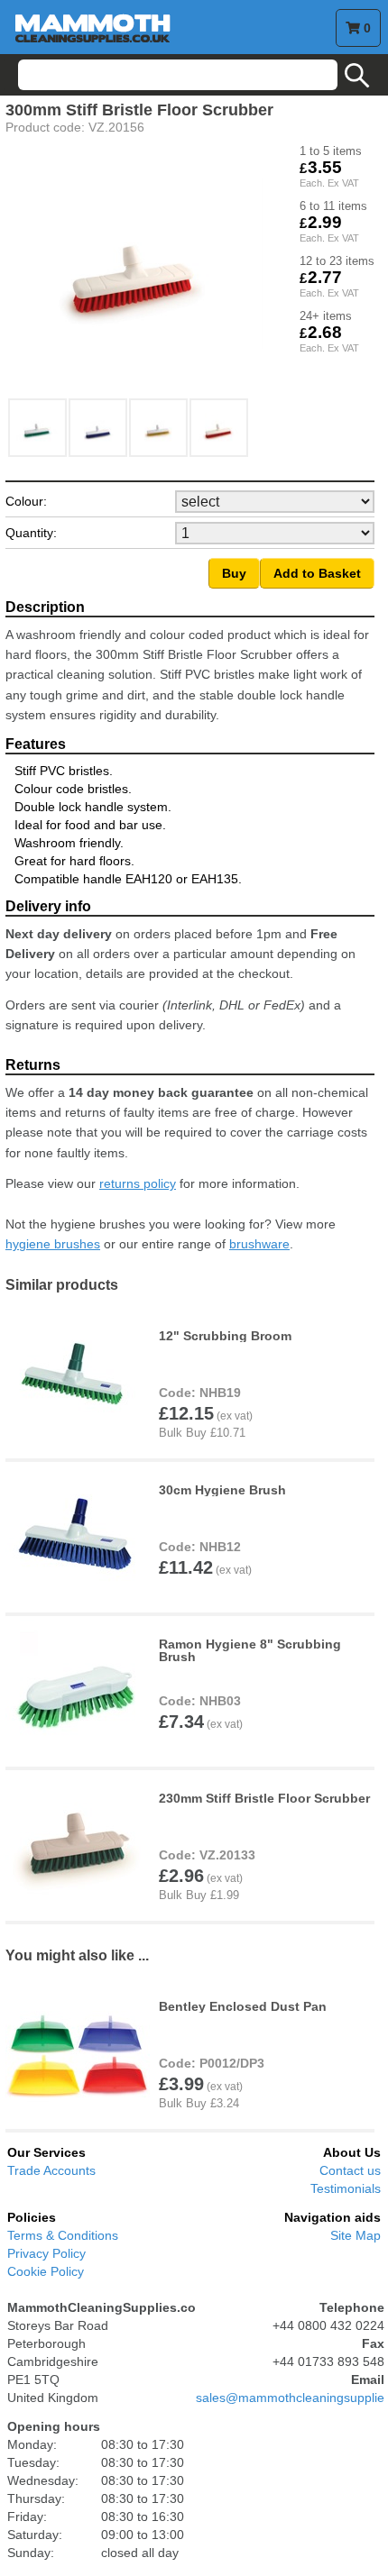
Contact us (350, 2170)
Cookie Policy (46, 2271)
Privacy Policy (46, 2253)
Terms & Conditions (63, 2235)
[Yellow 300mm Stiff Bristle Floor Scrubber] (159, 453)
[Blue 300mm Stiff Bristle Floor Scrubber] (99, 453)
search (357, 76)
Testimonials (346, 2188)
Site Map (356, 2235)
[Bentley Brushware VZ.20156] (220, 453)
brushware (259, 1244)
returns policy (138, 1183)
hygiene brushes (53, 1244)
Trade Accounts (51, 2170)
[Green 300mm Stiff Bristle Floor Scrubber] (38, 453)
